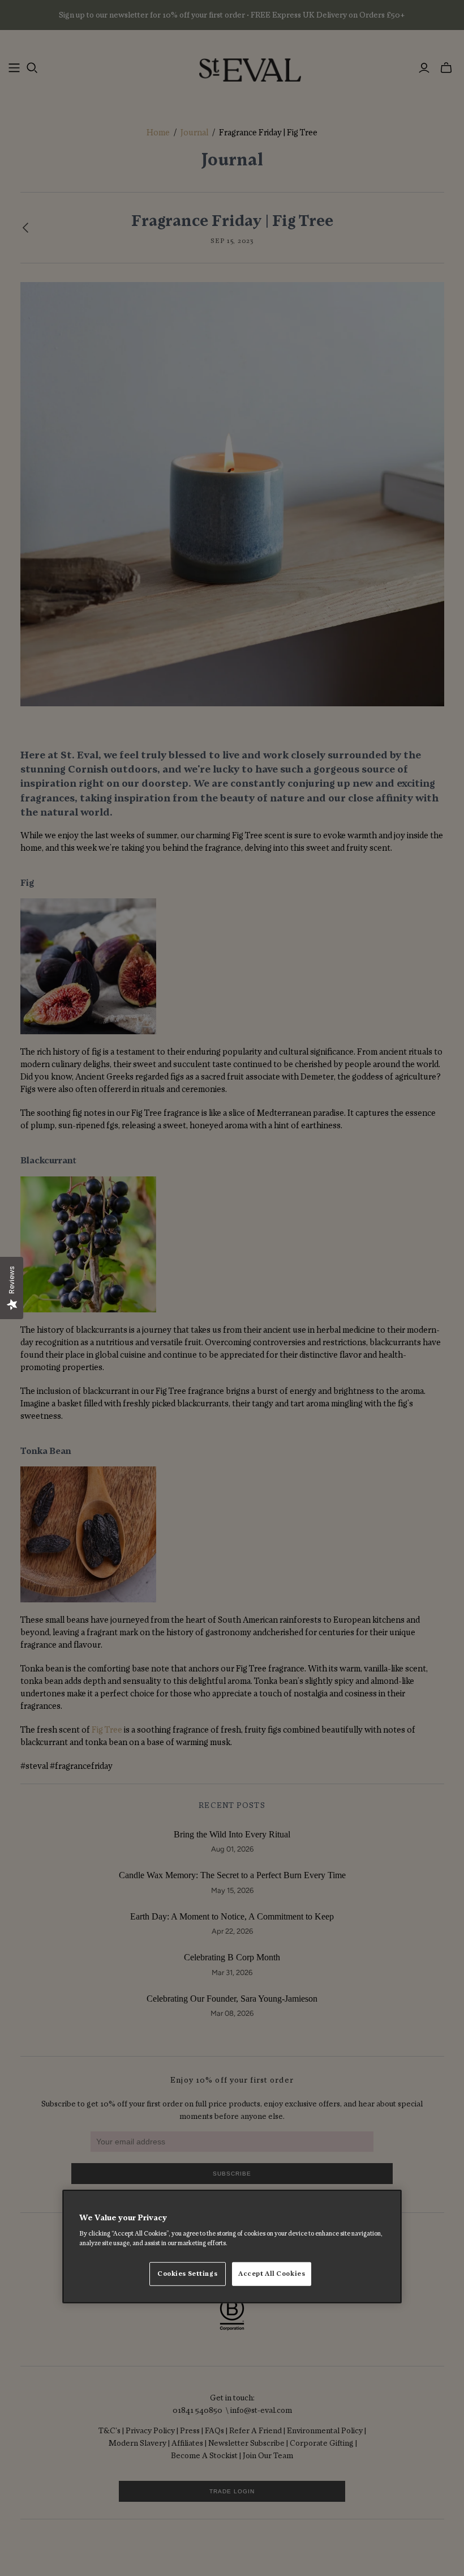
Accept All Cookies (272, 2274)
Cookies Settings (187, 2274)
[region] (232, 2246)
